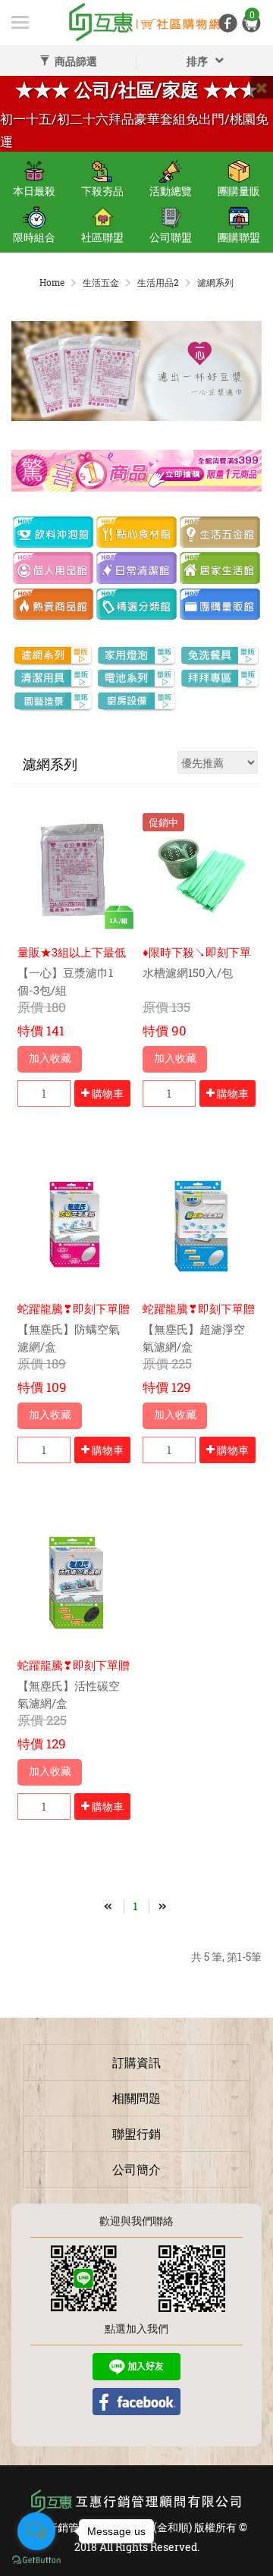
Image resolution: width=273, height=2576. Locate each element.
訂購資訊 (136, 2062)
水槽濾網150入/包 (188, 972)
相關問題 (136, 2098)
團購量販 (239, 191)
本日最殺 (34, 191)
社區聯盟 (102, 237)
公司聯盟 (171, 237)
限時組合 (34, 237)
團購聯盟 (239, 237)
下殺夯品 (102, 191)
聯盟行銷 (136, 2133)
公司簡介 (136, 2169)
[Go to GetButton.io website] (36, 2560)
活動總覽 (171, 191)
